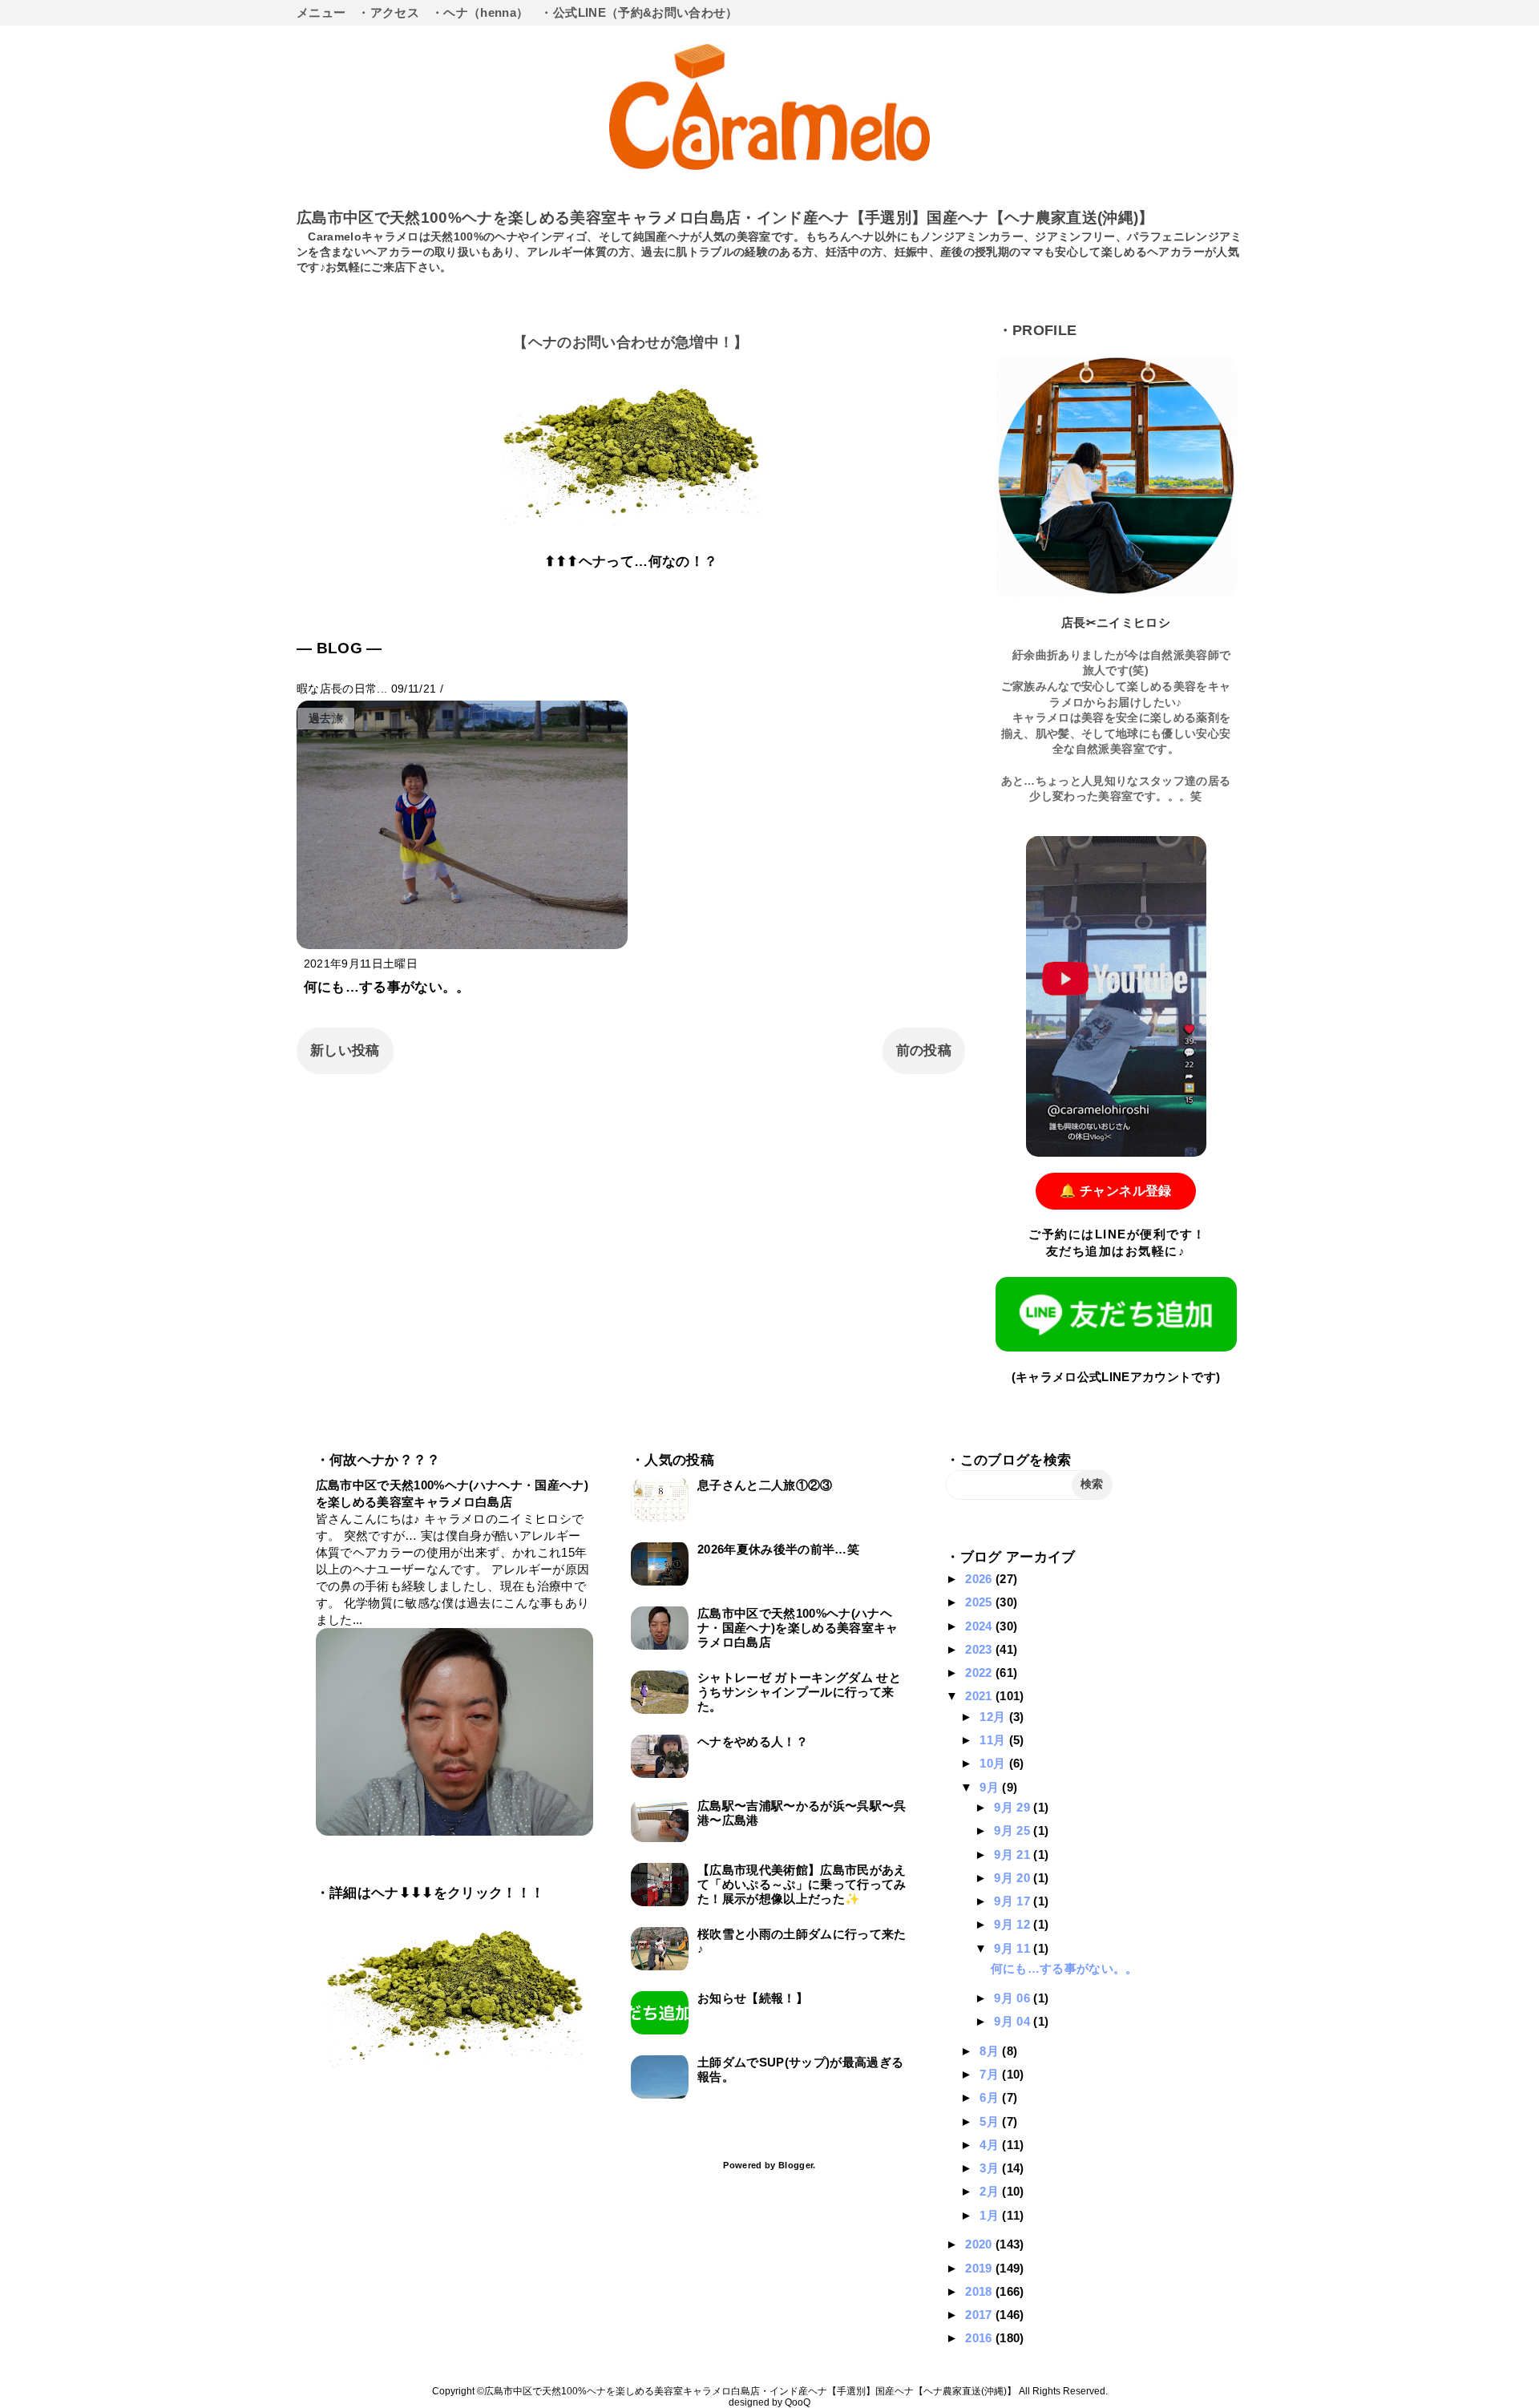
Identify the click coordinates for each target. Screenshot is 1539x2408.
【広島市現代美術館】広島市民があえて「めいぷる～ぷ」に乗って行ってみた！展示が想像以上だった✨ (802, 1884)
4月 (991, 2145)
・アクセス (388, 12)
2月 (991, 2191)
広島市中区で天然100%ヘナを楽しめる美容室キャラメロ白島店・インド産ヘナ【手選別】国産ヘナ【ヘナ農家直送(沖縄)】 (725, 218)
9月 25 (1014, 1830)
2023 (980, 1649)
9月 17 (1014, 1901)
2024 (980, 1626)
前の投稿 (924, 1050)
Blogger (796, 2165)
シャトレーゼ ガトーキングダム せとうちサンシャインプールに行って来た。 (799, 1692)
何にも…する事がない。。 (387, 987)
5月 (991, 2121)
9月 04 (1014, 2021)
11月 (994, 1740)
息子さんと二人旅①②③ (765, 1485)
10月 (994, 1763)
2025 (980, 1602)
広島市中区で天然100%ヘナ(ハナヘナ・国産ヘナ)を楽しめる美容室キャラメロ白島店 (798, 1628)
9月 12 (1014, 1924)
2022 (980, 1673)
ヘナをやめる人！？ (753, 1741)
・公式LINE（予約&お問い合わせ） (639, 12)
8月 (991, 2051)
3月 (991, 2168)
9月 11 (1014, 1948)
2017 (980, 2315)
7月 (991, 2074)
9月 (991, 1787)
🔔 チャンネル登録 (1115, 1191)
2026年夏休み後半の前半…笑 (778, 1549)
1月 (991, 2215)
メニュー (321, 12)
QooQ (798, 2402)
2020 (980, 2244)
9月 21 (1014, 1854)
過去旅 (326, 719)
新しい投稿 (345, 1050)
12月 (994, 1717)
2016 (980, 2338)
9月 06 (1014, 1998)
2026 (980, 1579)
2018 (980, 2291)
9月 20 (1014, 1878)
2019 (980, 2268)
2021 (980, 1696)
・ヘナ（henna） (480, 12)
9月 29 (1014, 1807)
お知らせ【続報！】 (753, 1998)
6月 (991, 2097)
